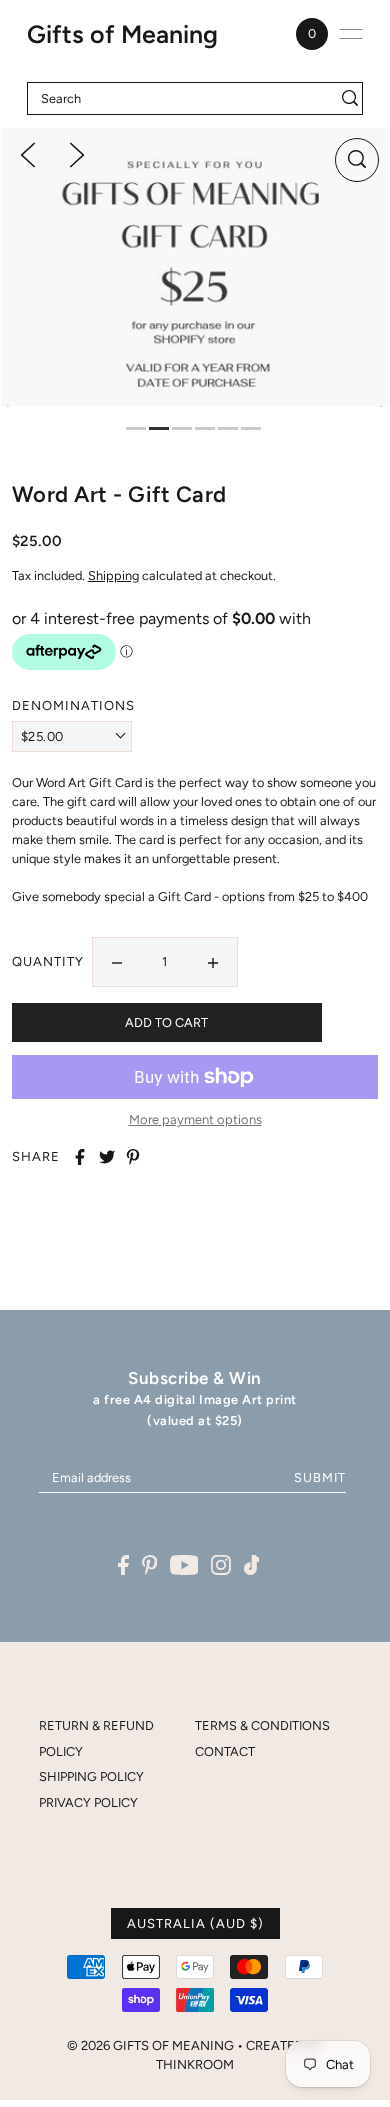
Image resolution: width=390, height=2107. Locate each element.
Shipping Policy (91, 1776)
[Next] (77, 154)
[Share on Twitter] (107, 1157)
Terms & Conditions (262, 1725)
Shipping (113, 575)
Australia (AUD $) (195, 1923)
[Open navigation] (351, 34)
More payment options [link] (195, 1119)
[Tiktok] (252, 1564)
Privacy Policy (88, 1802)
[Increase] (213, 962)
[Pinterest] (150, 1564)
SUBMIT (320, 1477)
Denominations (52, 705)
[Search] (350, 98)
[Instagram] (221, 1564)
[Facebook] (123, 1564)
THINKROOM (195, 2064)
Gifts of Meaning (122, 34)
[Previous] (28, 154)
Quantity (48, 961)
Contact (225, 1751)
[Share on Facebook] (80, 1157)
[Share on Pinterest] (133, 1157)
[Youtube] (184, 1564)
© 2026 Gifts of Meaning (150, 2045)
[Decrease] (117, 962)
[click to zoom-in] (357, 160)
